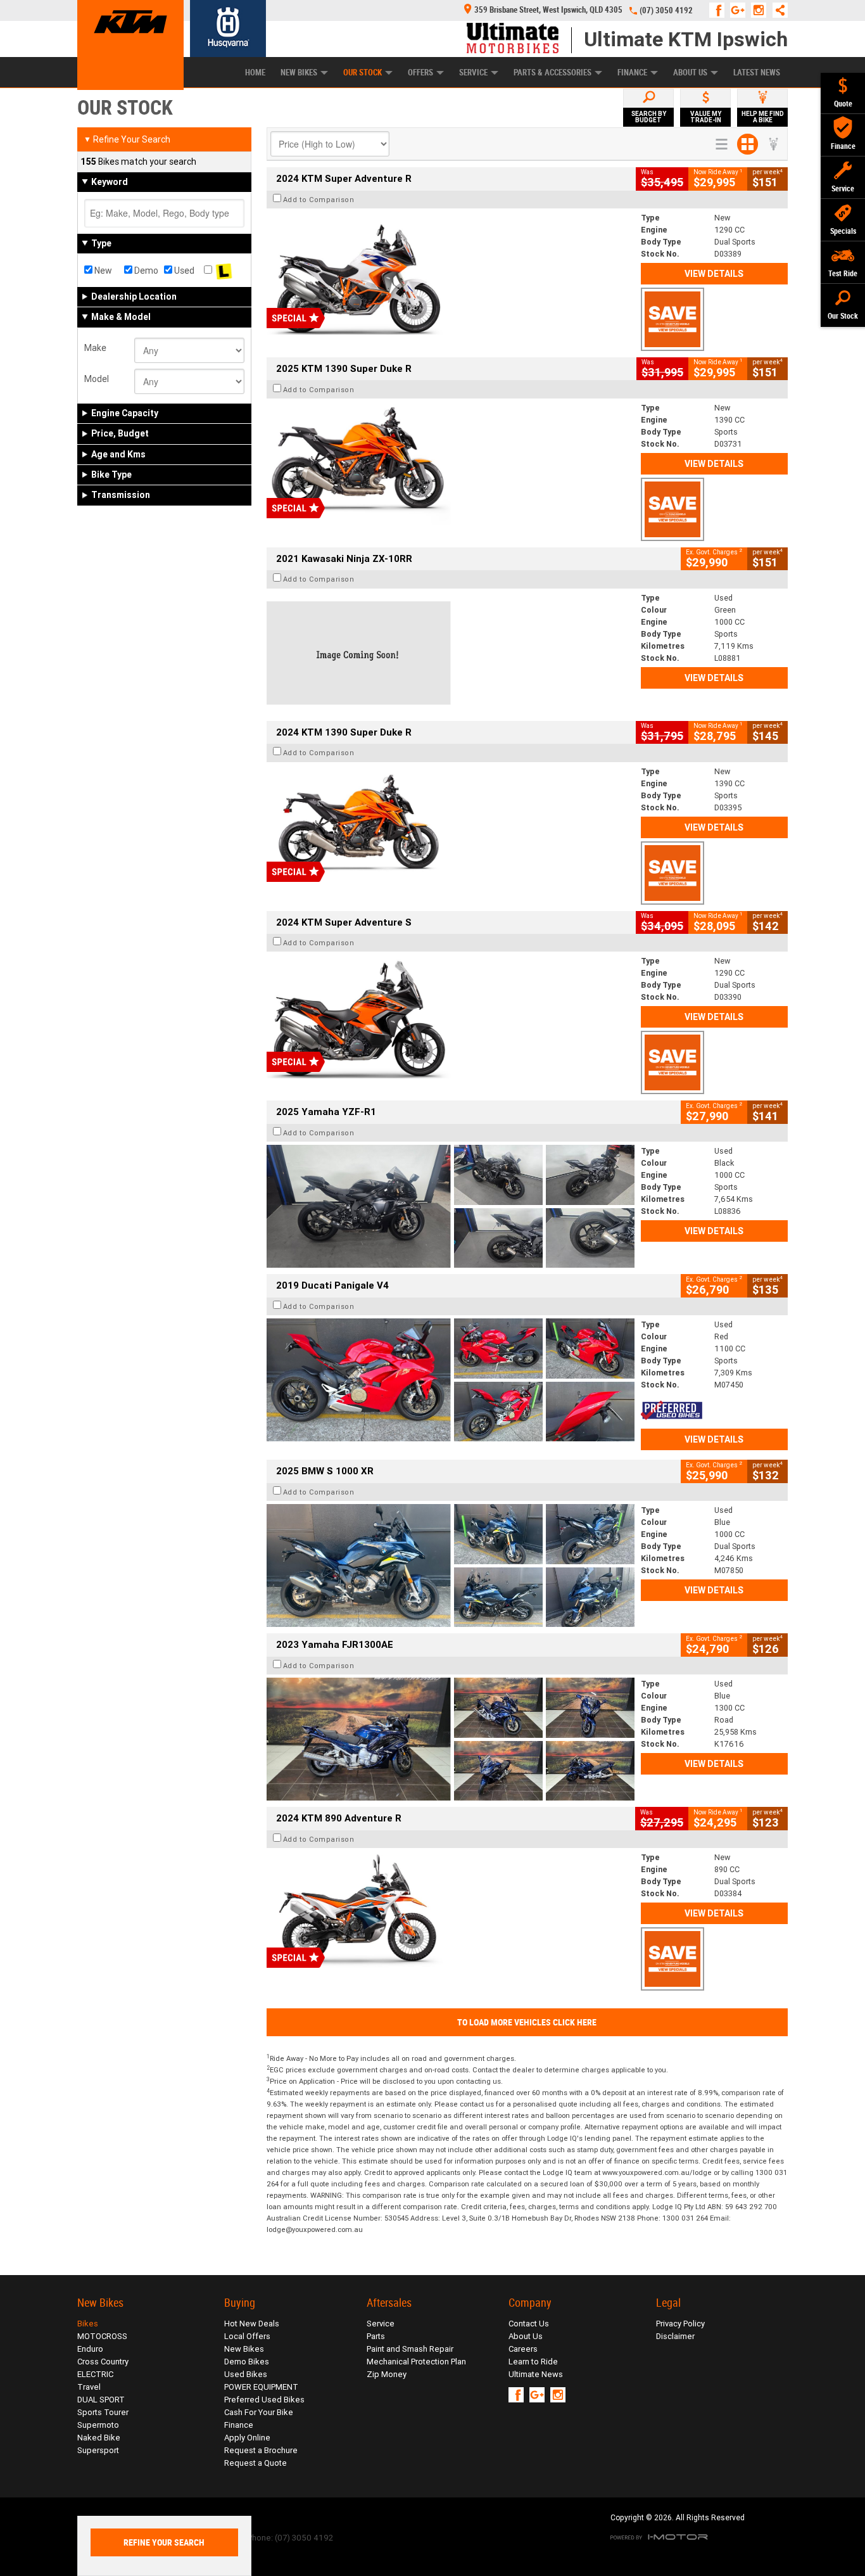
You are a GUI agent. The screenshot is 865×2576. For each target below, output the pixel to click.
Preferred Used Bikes (264, 2400)
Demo (145, 271)
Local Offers (247, 2336)
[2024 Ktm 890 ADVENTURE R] (451, 1913)
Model (97, 379)
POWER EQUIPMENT (261, 2387)
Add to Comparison (319, 200)
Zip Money (387, 2374)
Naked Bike (99, 2438)
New (102, 271)
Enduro (90, 2349)
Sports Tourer (103, 2412)
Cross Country (103, 2362)
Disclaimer (675, 2336)
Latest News (757, 73)
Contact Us (529, 2324)
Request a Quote (256, 2463)
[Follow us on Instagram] (761, 10)
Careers (523, 2349)
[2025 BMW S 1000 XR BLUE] (451, 1565)
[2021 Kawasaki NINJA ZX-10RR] (451, 653)
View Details (714, 274)
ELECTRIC (95, 2374)
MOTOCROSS (102, 2336)
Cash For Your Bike (259, 2412)
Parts (376, 2336)
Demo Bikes (247, 2362)
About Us (690, 73)
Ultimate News (536, 2374)
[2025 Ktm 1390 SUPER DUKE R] (451, 463)
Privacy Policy (680, 2324)
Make (95, 348)
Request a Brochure (261, 2450)
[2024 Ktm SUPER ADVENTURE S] (451, 1016)
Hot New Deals (252, 2324)
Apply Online (247, 2438)
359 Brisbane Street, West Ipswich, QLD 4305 (548, 10)
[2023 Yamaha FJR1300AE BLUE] (451, 1739)
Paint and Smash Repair (410, 2349)
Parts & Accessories (552, 73)
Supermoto (98, 2425)
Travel (89, 2387)
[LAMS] (224, 271)
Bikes (88, 2324)
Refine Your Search (127, 139)
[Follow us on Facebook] (720, 10)
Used (183, 271)
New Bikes (299, 73)
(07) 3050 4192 (666, 10)
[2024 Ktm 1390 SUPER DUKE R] (451, 827)
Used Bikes (246, 2374)
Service (473, 73)
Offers (420, 73)
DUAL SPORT (101, 2400)
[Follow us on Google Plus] (741, 10)
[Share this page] (777, 10)
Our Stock (363, 73)
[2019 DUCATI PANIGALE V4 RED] (451, 1380)
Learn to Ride (533, 2362)
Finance (632, 73)
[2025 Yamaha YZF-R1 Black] (451, 1206)
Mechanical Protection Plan (416, 2362)
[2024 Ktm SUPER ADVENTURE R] (451, 273)
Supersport (98, 2450)
